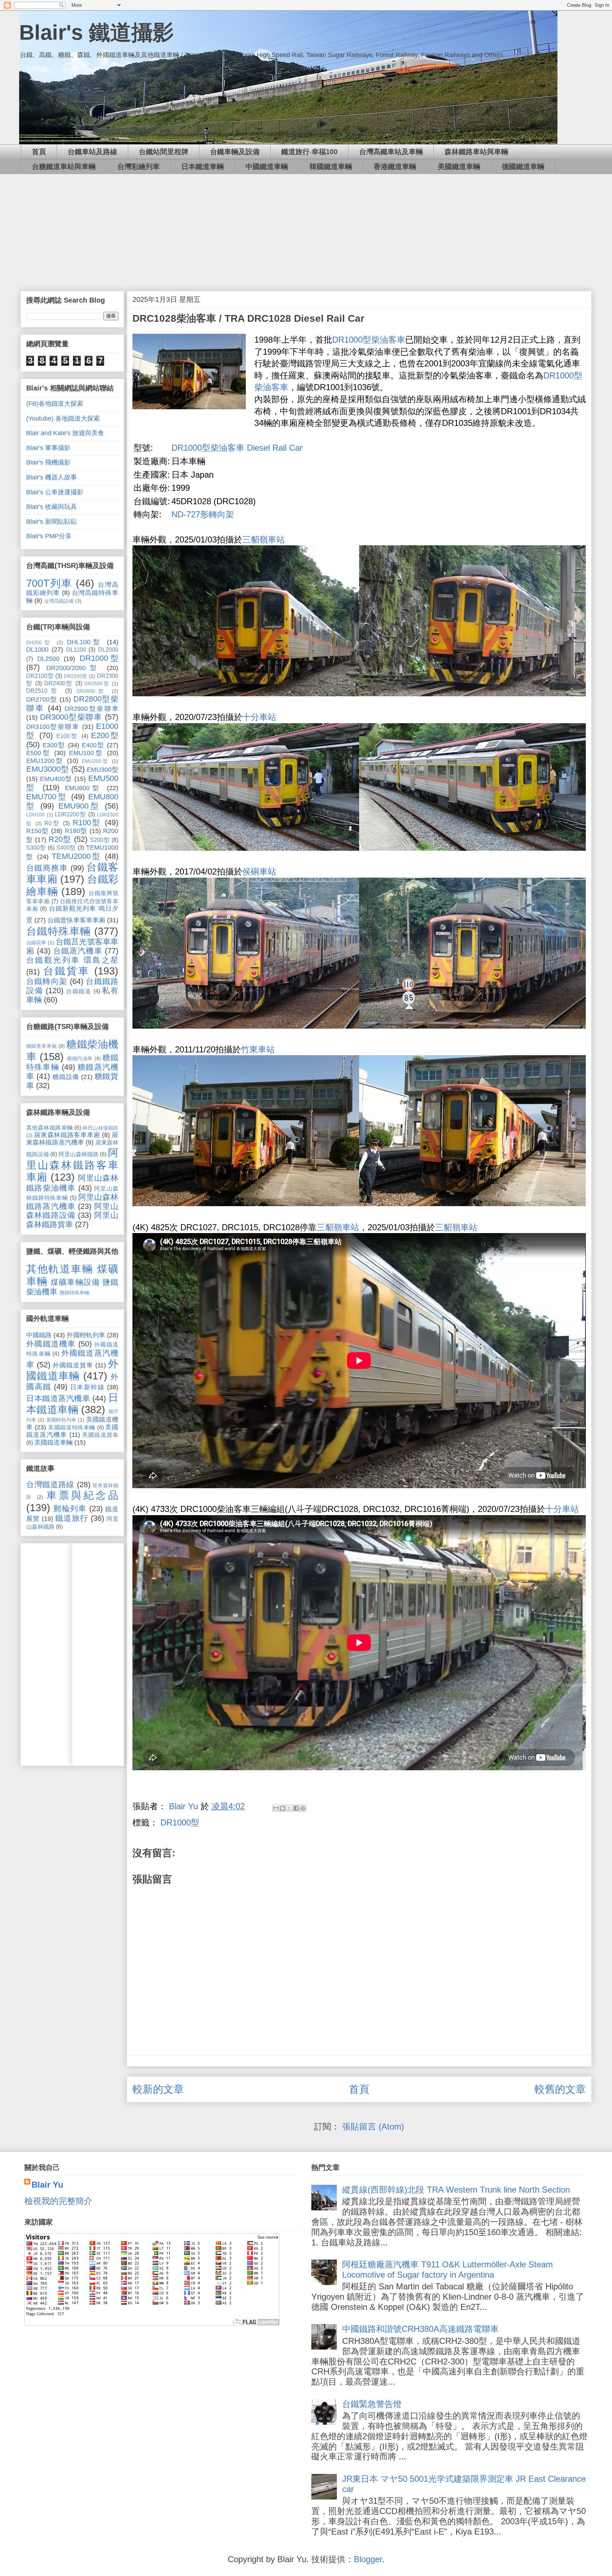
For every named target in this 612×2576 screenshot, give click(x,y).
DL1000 (37, 649)
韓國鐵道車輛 (331, 167)
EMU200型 (95, 761)
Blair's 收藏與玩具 (52, 507)
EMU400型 (56, 779)
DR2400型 (59, 683)
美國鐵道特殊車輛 (72, 1427)
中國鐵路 (39, 1335)
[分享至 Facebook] (296, 1808)
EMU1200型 (45, 761)
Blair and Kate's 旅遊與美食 (65, 433)
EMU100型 (86, 753)
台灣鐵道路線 (50, 1484)
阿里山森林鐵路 (78, 1154)
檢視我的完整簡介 (58, 2201)
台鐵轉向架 (47, 981)
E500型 (38, 753)
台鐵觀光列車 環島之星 (72, 960)
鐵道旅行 (72, 1518)
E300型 (54, 745)
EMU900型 (80, 806)
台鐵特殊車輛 (59, 931)
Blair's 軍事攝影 (48, 448)
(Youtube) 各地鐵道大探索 (63, 418)
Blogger (368, 2559)
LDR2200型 (70, 814)
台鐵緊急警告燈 (372, 2404)
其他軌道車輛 (60, 1269)
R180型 (76, 831)
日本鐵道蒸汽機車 (58, 1398)
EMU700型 (47, 797)
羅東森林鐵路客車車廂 (67, 1135)
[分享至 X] (289, 1808)
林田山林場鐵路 (100, 1128)
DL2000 (108, 649)
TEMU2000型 (76, 856)
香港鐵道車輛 (395, 167)
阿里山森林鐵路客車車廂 (72, 1165)
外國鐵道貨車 (73, 1365)
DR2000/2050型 (74, 668)
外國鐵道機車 (51, 1344)
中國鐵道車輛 (267, 167)
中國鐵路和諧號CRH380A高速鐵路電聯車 (420, 2329)
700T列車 (49, 583)
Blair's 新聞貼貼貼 (52, 522)
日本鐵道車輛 (203, 167)
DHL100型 (85, 642)
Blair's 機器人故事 (52, 477)
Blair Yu (47, 2185)
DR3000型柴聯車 (71, 717)
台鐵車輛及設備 (235, 152)
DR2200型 (76, 676)
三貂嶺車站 (263, 539)
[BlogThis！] (283, 1808)
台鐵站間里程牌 (164, 152)
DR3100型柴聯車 (53, 727)
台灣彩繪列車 (138, 167)
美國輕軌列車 (61, 1420)
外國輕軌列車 (86, 1335)
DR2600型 (92, 691)
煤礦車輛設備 (75, 1282)
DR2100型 (40, 676)
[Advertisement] (306, 227)
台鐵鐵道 (79, 991)
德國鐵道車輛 (523, 167)
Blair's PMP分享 (49, 536)
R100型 (87, 823)
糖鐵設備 (66, 1077)
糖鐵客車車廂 (42, 1046)
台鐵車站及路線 (92, 152)
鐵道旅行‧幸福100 (309, 152)
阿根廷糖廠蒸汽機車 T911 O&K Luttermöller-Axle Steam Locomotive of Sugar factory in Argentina (447, 2270)
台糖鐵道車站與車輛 (64, 167)
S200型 (100, 840)
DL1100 (76, 649)
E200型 (105, 735)
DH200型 (39, 642)
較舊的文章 (560, 2089)
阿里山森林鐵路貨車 (72, 1220)
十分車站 (259, 717)
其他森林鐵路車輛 (50, 1127)
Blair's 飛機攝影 (48, 462)
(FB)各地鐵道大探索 (55, 404)
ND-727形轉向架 (203, 514)
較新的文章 (158, 2089)
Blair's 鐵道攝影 (97, 32)
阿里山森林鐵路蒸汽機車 (72, 1202)
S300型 (36, 848)
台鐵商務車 (47, 868)
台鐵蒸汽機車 (78, 951)
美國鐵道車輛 (459, 167)
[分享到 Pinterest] (303, 1808)
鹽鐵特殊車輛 (74, 1293)
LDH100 (35, 815)
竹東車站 (258, 1049)
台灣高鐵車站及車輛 (391, 152)
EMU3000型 (47, 769)
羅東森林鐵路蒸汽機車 (72, 1139)
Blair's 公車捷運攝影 (55, 492)
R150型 (38, 831)
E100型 (67, 736)
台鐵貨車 (67, 971)
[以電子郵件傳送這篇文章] (276, 1808)
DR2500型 (97, 684)
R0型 (52, 823)
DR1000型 (180, 1823)
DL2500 (48, 659)
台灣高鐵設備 (59, 601)
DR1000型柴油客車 (369, 340)
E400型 (93, 745)
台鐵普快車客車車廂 (76, 920)
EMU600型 (84, 788)
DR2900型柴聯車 (91, 709)
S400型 (66, 848)
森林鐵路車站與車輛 (476, 152)
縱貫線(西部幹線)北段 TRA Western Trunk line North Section (456, 2190)
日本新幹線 (87, 1387)
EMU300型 (103, 770)
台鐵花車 (36, 943)
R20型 (60, 839)
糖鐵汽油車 (80, 1058)
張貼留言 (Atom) (373, 2127)
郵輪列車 (70, 1509)
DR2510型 (43, 691)
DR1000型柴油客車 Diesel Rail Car (237, 448)
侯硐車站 (259, 871)
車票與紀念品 (82, 1495)
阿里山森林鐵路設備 (72, 1211)
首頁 (39, 152)
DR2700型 (42, 699)
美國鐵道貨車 (100, 1435)
